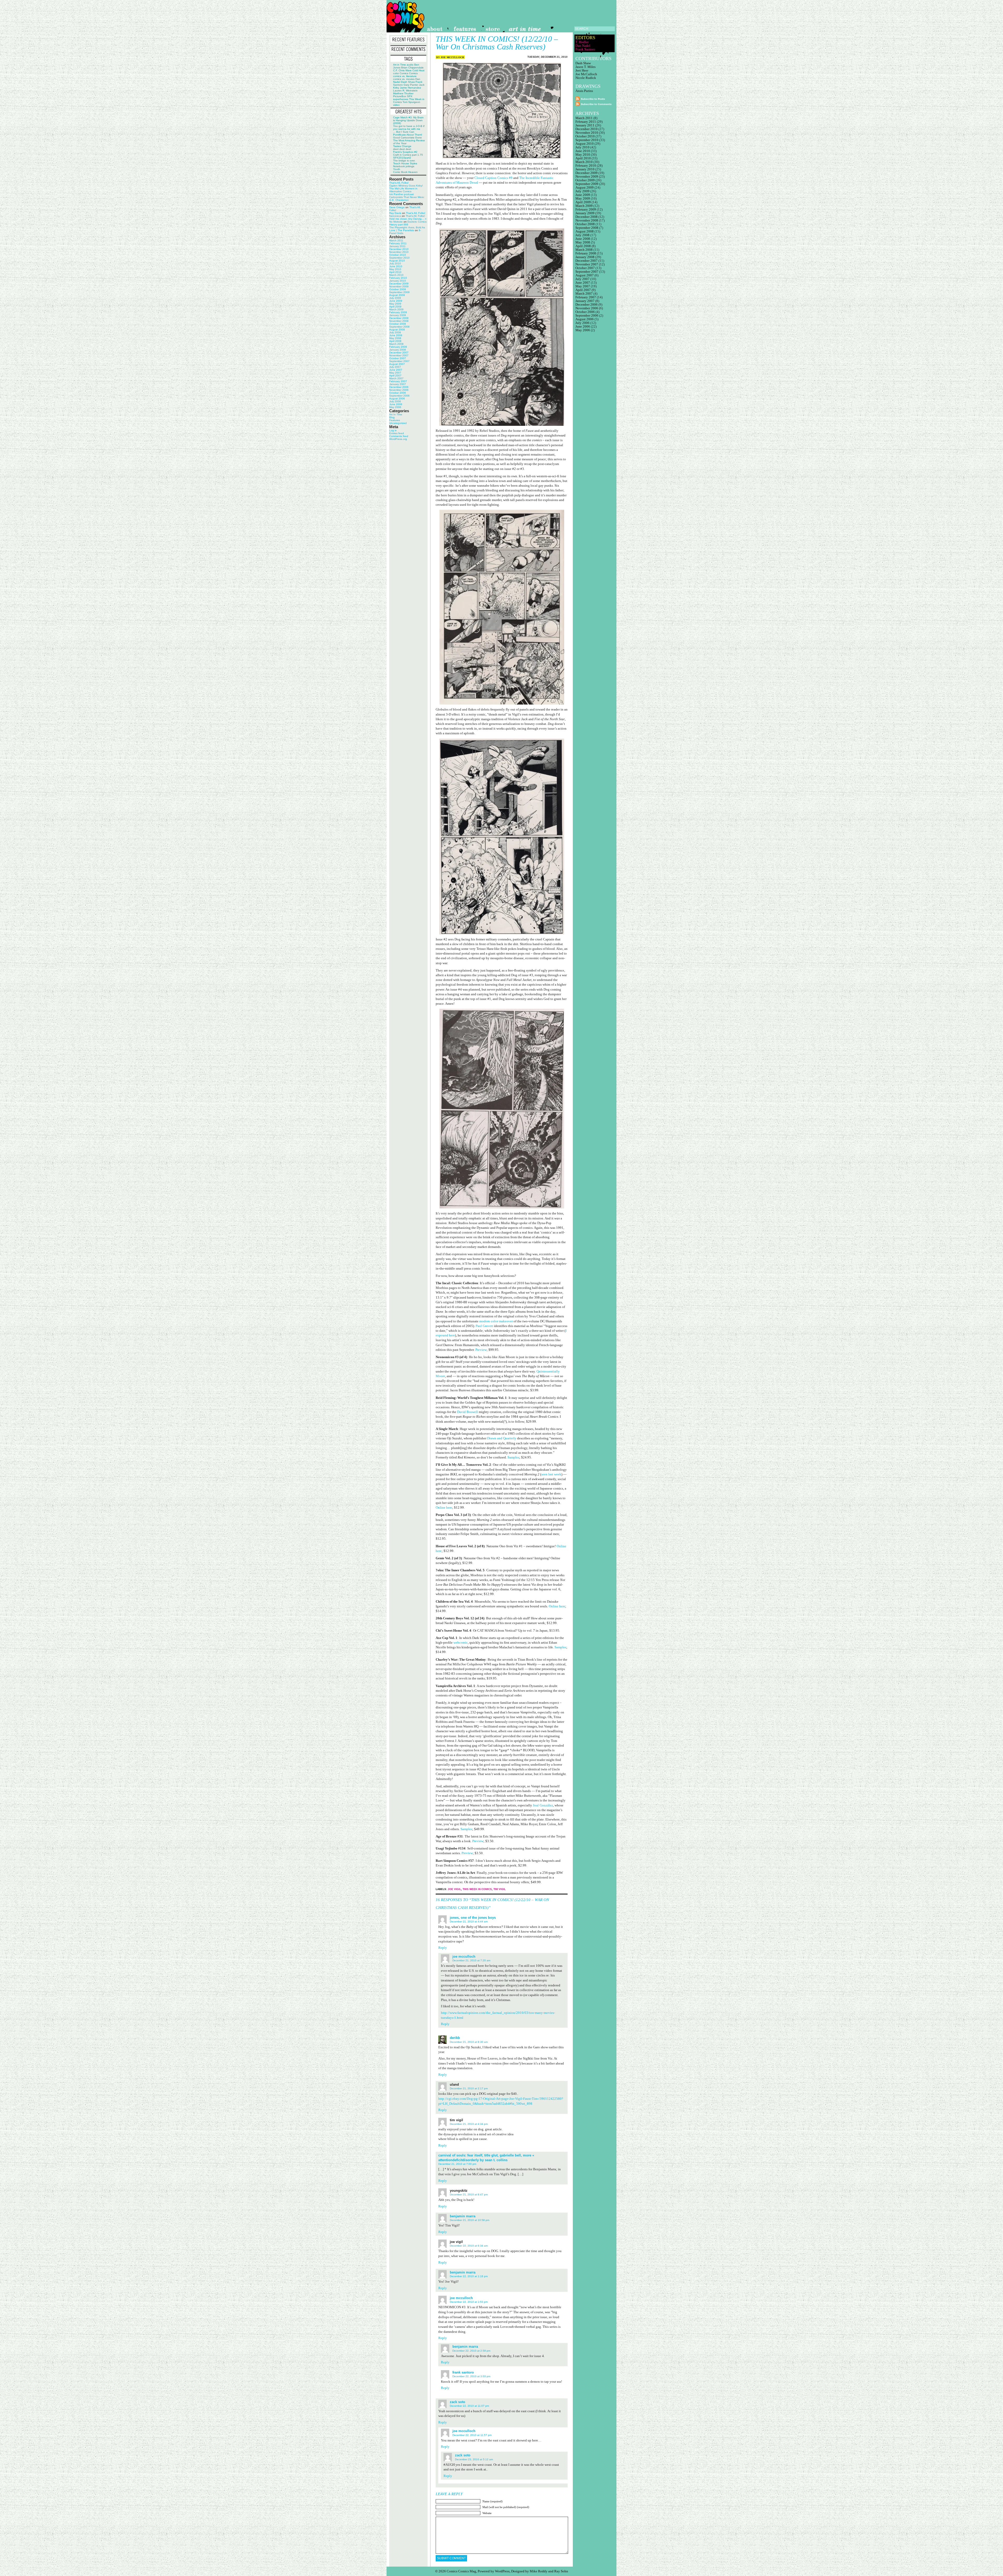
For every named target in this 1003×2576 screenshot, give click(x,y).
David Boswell (468, 1412)
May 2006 (395, 407)
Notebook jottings (404, 166)
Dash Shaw (408, 82)
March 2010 (396, 275)
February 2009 (398, 312)
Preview (481, 1350)
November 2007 (399, 355)
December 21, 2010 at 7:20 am (471, 1960)
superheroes (401, 99)
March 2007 (396, 378)
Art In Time (396, 414)
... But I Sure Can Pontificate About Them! (408, 133)
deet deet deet (402, 149)
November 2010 (399, 252)
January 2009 (398, 315)
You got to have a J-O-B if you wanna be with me (409, 127)
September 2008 (399, 327)
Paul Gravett (484, 1326)
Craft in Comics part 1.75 (408, 155)
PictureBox (400, 96)
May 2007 (395, 373)
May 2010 (395, 269)
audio (410, 65)
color (396, 73)
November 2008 (399, 321)
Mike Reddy (539, 2571)
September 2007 (399, 361)
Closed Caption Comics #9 (493, 178)
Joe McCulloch (452, 57)
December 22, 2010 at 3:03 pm (471, 2376)
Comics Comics (409, 73)
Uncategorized (398, 423)
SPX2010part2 (402, 158)
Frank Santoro (463, 2372)
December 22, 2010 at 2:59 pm (471, 2351)
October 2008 (398, 324)
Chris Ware (405, 70)
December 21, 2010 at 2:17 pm (469, 2088)
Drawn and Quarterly (502, 1438)
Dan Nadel (583, 46)
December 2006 (399, 387)
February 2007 (398, 381)
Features (395, 420)
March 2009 (396, 309)
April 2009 (395, 307)
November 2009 (399, 286)
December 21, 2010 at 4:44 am (469, 1921)
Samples (513, 1457)
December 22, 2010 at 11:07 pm (469, 2406)
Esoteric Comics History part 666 (408, 223)
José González (543, 1805)
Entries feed (396, 433)
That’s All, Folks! (399, 183)
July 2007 (395, 367)
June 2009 (396, 301)
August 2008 (397, 330)
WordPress (502, 2571)
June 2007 (396, 370)
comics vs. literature (405, 76)
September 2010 (399, 258)
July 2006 (395, 401)
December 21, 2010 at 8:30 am (469, 2042)
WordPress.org (398, 439)
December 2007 (399, 353)
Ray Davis (395, 213)
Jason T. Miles (585, 67)
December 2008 (399, 318)
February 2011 (398, 243)
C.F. (395, 70)
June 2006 (396, 404)
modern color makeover (496, 1321)
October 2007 (398, 358)
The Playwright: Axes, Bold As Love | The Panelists (407, 229)
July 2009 (395, 298)
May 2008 (395, 338)
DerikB (455, 2038)
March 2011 (396, 240)
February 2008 (398, 347)
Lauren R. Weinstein (405, 91)
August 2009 (397, 295)
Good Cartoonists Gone (407, 138)
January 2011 (397, 246)
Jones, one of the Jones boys (473, 1918)
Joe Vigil (454, 1889)
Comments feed (399, 436)
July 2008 (395, 332)
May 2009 (395, 304)
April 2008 (395, 341)
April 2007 (395, 376)
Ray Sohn (561, 2571)
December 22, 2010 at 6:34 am (469, 2246)
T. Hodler (582, 42)
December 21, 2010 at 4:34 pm (469, 2124)
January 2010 (398, 281)
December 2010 (399, 249)
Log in (393, 430)
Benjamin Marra (463, 2216)
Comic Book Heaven (405, 172)
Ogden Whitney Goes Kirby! (406, 186)
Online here (444, 1507)
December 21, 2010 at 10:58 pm (470, 2220)
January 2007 (398, 384)
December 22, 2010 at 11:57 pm (472, 2435)
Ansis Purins (584, 91)
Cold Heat (418, 70)
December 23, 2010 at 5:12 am (474, 2459)
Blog (392, 417)
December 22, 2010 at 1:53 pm (469, 2302)
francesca (395, 216)
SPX (410, 96)
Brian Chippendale (412, 68)
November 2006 (399, 390)
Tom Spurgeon (411, 102)
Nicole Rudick (586, 78)
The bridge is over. (404, 161)
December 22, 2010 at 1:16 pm (469, 2276)
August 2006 (397, 399)
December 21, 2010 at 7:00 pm (457, 2164)
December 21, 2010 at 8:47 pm (469, 2194)
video (396, 105)
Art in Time (400, 65)
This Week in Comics (477, 1889)
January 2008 (398, 350)
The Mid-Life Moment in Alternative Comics (403, 190)
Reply (443, 1948)
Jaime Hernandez (410, 88)
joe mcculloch (461, 2298)
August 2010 (397, 261)
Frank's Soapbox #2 (405, 152)
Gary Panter (411, 85)
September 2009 (399, 292)
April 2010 (395, 272)
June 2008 (396, 335)
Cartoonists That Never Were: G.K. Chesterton (407, 199)
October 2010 (398, 255)
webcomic (461, 1642)
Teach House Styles (405, 163)
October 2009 (398, 289)
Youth (397, 169)
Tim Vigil (500, 1889)
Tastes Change (402, 146)
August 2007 (397, 364)
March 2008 (396, 344)
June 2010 (396, 266)
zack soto (457, 2402)
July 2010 (395, 263)
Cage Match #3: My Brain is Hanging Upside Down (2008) (408, 120)
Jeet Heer (582, 70)
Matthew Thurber (403, 93)
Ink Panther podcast (401, 194)
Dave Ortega (397, 207)
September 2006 (399, 396)
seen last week (551, 1474)
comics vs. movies (404, 79)
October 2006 (398, 393)
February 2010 (398, 278)
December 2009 (399, 284)
